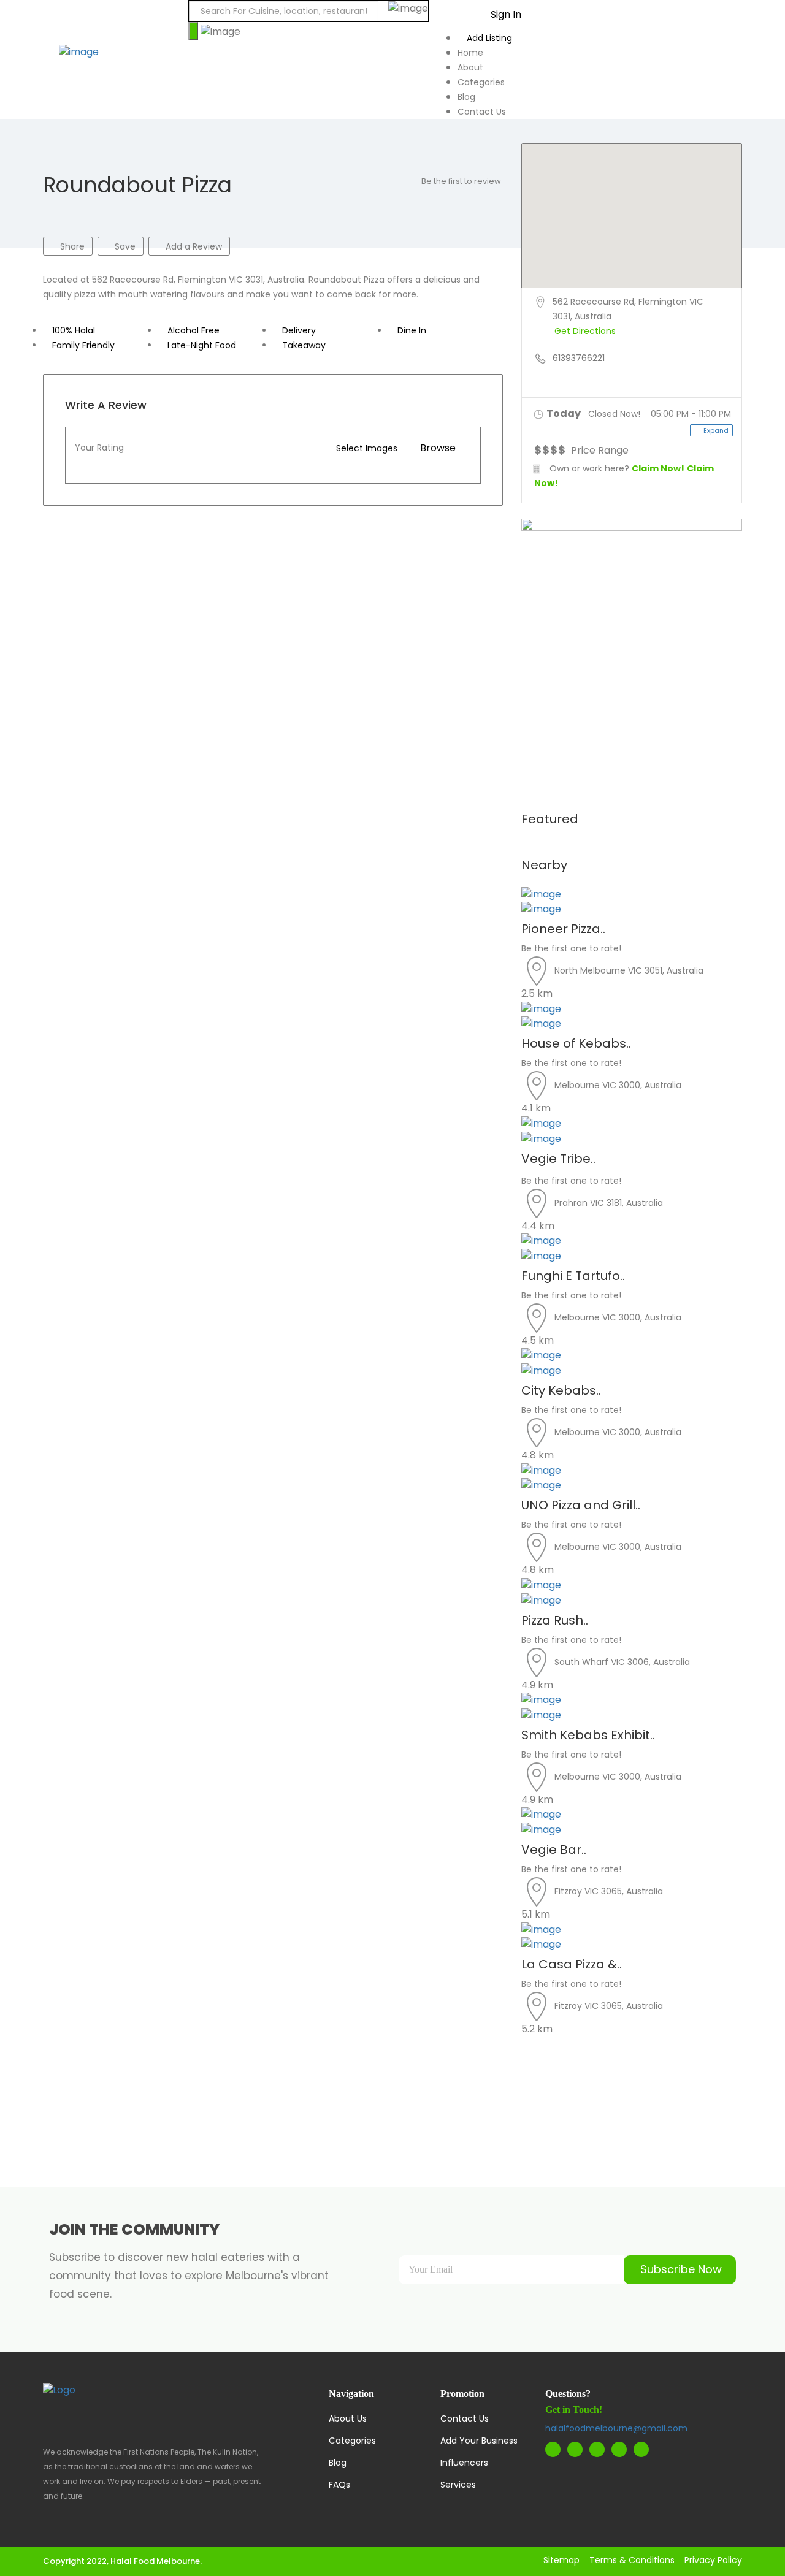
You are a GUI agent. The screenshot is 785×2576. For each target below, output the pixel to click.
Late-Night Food (202, 345)
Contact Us (482, 112)
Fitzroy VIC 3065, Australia (609, 1891)
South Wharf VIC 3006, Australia (622, 1661)
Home (470, 53)
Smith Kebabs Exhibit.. (588, 1735)
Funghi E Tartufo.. (573, 1276)
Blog (466, 97)
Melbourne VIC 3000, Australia (618, 1085)
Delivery (299, 330)
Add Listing (488, 38)
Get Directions (585, 331)
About (470, 67)
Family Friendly (83, 345)
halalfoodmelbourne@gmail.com (616, 2428)
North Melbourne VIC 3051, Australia (629, 970)
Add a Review (193, 246)
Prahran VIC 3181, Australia (609, 1203)
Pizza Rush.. (555, 1620)
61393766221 (579, 358)
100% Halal (74, 330)
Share (71, 246)
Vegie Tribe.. (560, 1159)
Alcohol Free (193, 330)
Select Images (367, 448)
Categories (481, 82)
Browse (438, 448)
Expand (715, 430)
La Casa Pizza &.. (572, 1964)
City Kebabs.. (561, 1390)
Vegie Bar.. (554, 1850)
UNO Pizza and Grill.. (581, 1505)
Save (124, 246)
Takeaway (304, 345)
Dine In (412, 330)
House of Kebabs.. (576, 1043)
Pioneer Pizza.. (563, 929)
